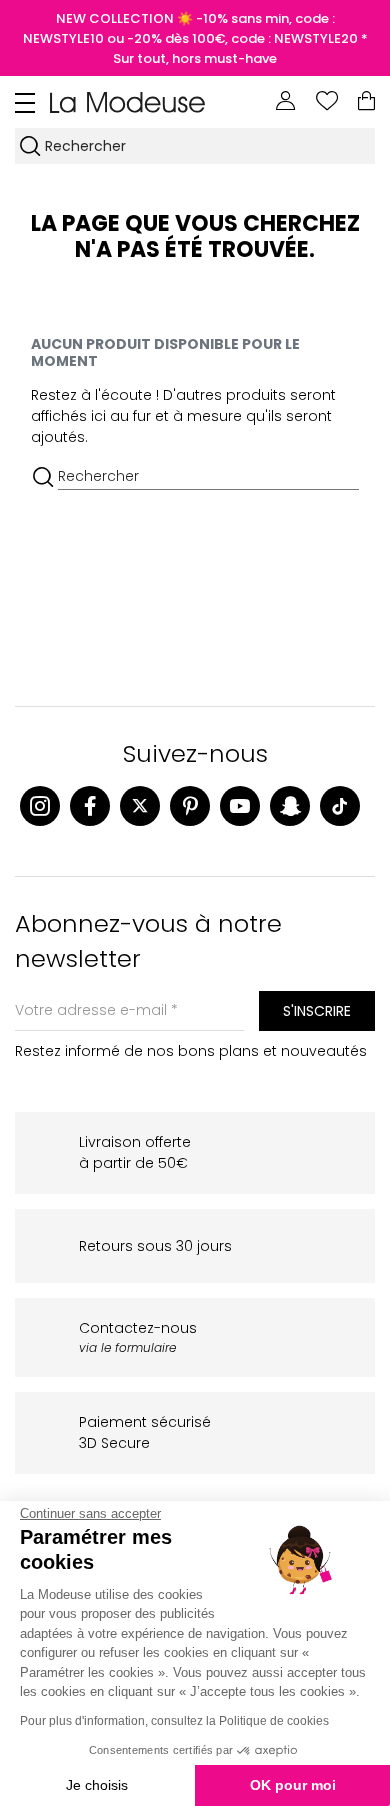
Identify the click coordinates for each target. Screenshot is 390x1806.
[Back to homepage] (127, 101)
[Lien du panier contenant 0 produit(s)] (366, 101)
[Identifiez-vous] (286, 101)
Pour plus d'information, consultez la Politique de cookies (174, 1721)
